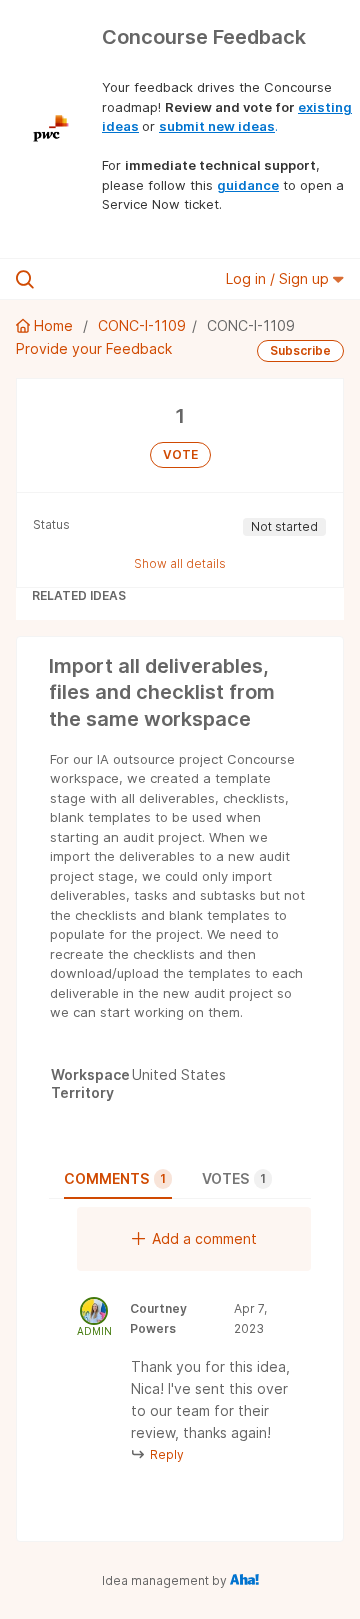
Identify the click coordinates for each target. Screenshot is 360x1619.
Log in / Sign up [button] (279, 278)
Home (53, 325)
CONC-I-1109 (142, 325)
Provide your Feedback (94, 348)
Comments (115, 1178)
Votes (234, 1178)
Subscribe (300, 350)
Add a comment (204, 1238)
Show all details (180, 563)
